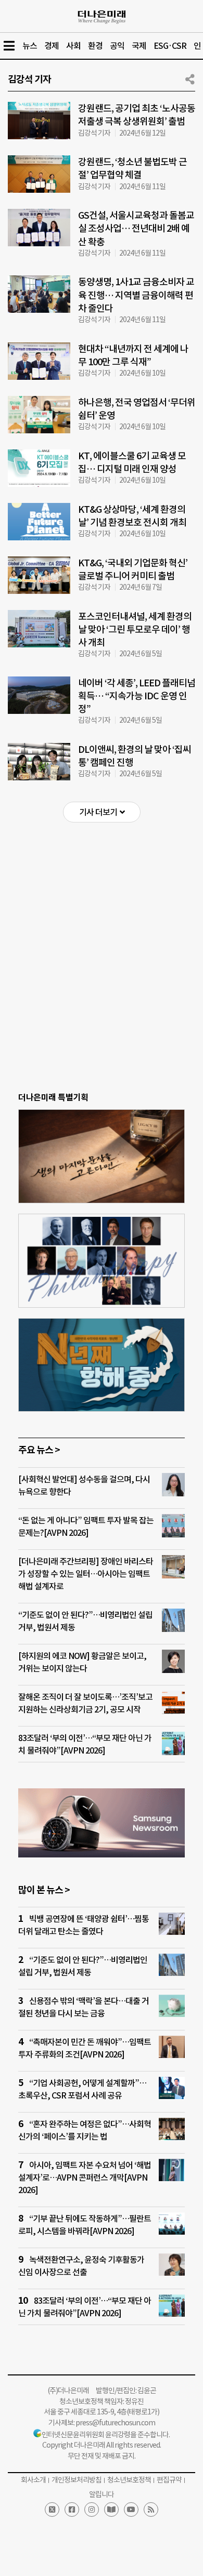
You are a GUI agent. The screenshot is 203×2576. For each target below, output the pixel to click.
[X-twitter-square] (52, 2509)
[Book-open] (111, 2509)
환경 (95, 46)
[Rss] (151, 2509)
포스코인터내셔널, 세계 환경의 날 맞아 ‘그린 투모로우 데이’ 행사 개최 (135, 629)
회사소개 (33, 2480)
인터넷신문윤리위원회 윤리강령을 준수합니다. (106, 2435)
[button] (102, 812)
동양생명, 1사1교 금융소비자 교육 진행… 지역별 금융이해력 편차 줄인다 (136, 295)
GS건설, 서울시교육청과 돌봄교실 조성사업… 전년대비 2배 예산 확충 (136, 228)
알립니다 (102, 2494)
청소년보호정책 (129, 2480)
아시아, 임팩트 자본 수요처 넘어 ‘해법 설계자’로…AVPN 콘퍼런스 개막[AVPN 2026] (85, 2177)
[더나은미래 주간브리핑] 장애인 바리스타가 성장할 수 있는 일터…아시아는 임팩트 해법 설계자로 (86, 1574)
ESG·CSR (170, 46)
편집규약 (169, 2480)
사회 (73, 46)
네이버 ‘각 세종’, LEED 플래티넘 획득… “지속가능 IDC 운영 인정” (137, 696)
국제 (139, 46)
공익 (117, 46)
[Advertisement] (102, 939)
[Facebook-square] (72, 2509)
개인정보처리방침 (77, 2480)
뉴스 (30, 46)
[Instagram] (92, 2509)
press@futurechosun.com (115, 2423)
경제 (52, 46)
